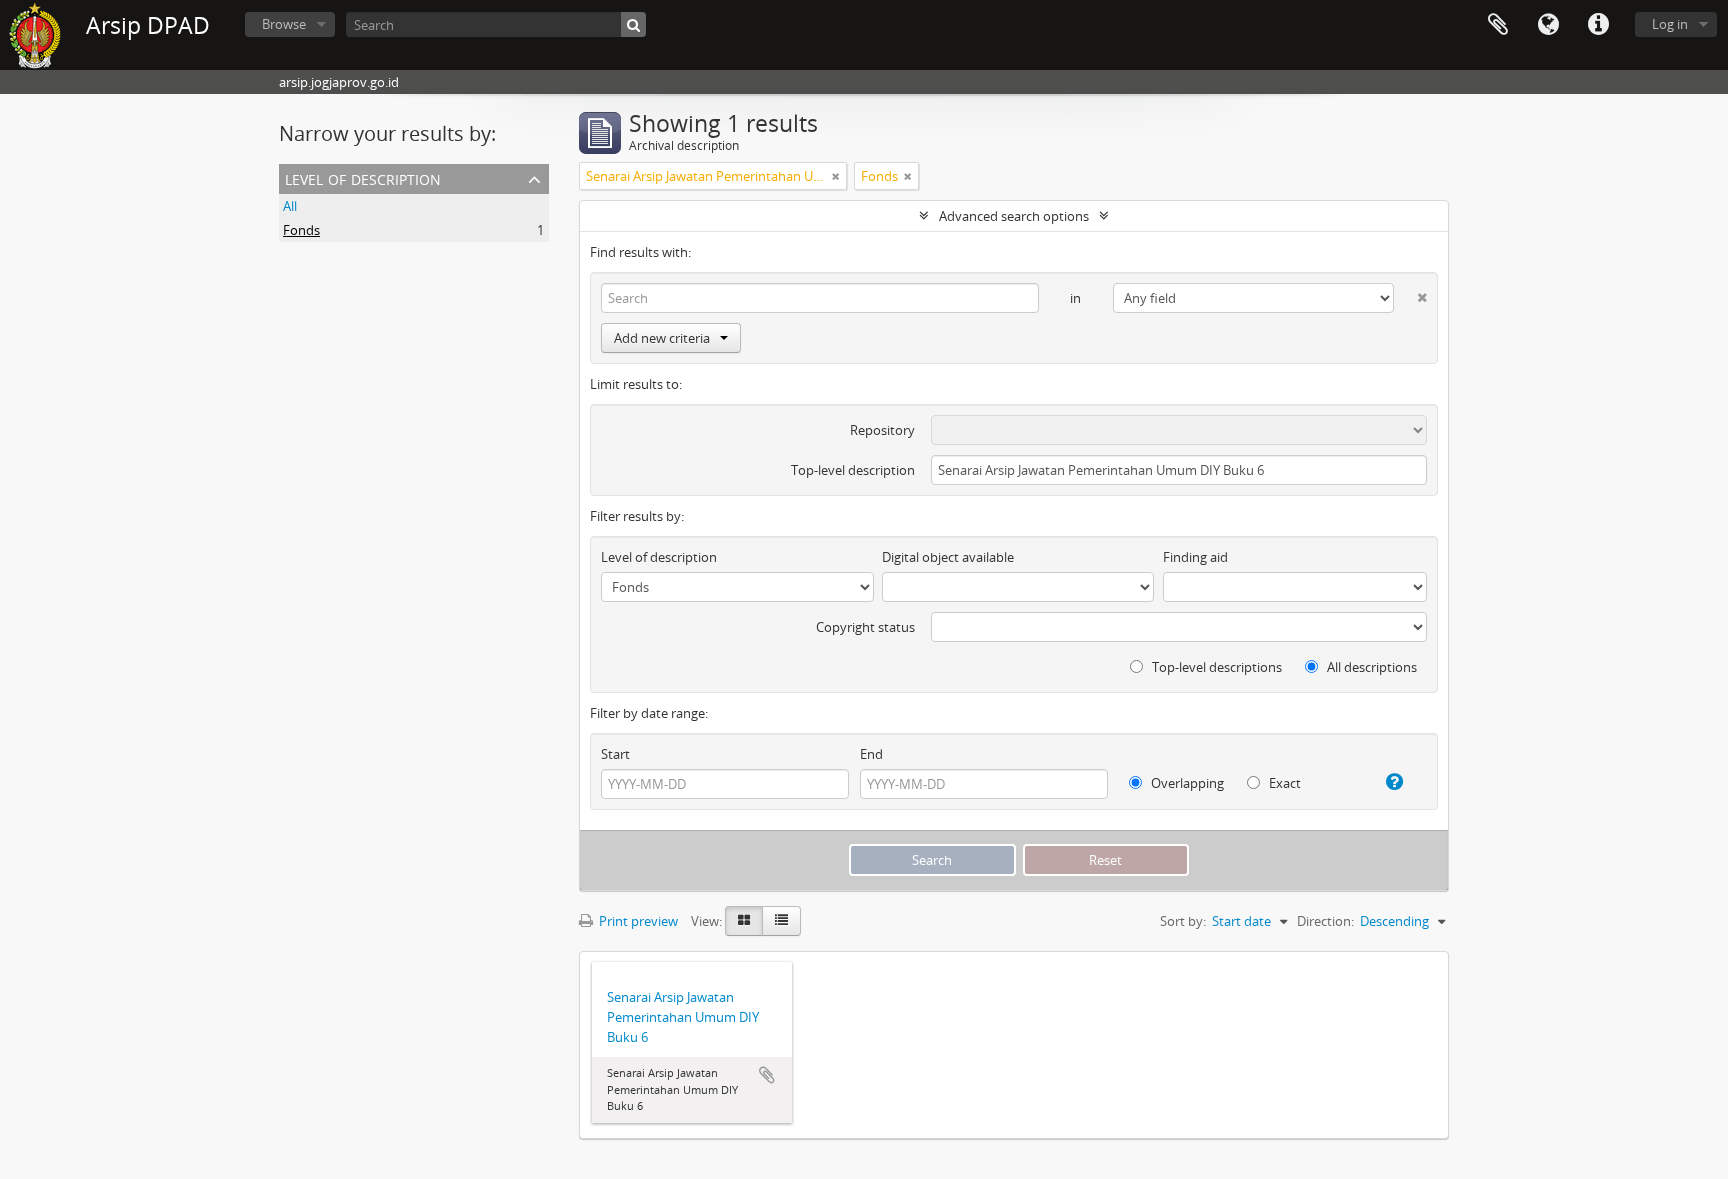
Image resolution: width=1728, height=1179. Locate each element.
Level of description (363, 177)
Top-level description (853, 470)
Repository (882, 430)
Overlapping (1186, 783)
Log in (1670, 24)
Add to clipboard (767, 1075)
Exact (1283, 783)
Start (615, 754)
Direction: (1325, 921)
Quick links (1598, 25)
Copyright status (865, 627)
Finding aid (1195, 557)
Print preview (637, 921)
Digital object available (948, 557)
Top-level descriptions (1215, 667)
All (290, 206)
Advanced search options (1014, 216)
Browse (284, 24)
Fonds (301, 230)
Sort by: (1183, 921)
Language (1548, 25)
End (871, 754)
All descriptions (1370, 667)
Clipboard (1498, 25)
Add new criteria (662, 338)
